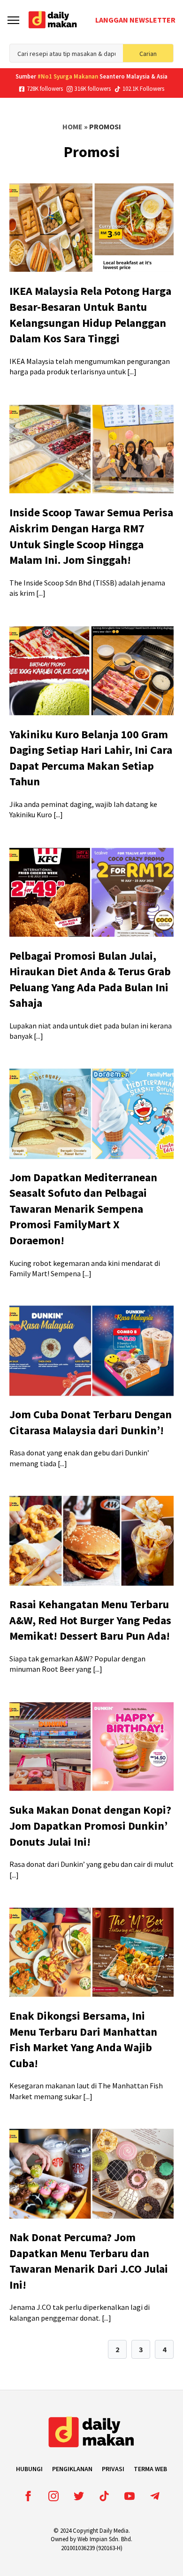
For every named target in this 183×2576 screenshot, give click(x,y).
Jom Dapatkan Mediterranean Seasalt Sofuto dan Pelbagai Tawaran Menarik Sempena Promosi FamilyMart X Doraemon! (83, 1209)
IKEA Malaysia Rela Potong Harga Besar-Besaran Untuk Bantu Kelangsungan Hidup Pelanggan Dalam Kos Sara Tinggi (90, 315)
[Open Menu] (13, 20)
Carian (148, 54)
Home (72, 126)
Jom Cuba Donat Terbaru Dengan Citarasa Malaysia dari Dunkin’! (91, 1422)
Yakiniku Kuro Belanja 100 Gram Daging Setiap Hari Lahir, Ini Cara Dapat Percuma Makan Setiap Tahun (91, 758)
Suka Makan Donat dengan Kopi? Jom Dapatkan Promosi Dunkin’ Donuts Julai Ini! (90, 1825)
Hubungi (29, 2469)
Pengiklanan (72, 2469)
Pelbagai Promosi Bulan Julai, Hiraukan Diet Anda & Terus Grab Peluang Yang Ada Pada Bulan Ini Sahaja (90, 980)
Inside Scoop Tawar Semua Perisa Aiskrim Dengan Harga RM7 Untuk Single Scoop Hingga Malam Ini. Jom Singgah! (91, 536)
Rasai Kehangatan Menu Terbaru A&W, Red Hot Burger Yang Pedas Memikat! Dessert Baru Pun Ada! (90, 1620)
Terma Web (150, 2469)
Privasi (113, 2469)
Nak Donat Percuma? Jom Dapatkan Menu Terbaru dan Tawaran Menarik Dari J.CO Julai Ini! (89, 2261)
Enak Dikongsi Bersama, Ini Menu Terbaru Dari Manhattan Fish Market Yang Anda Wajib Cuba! (83, 2039)
